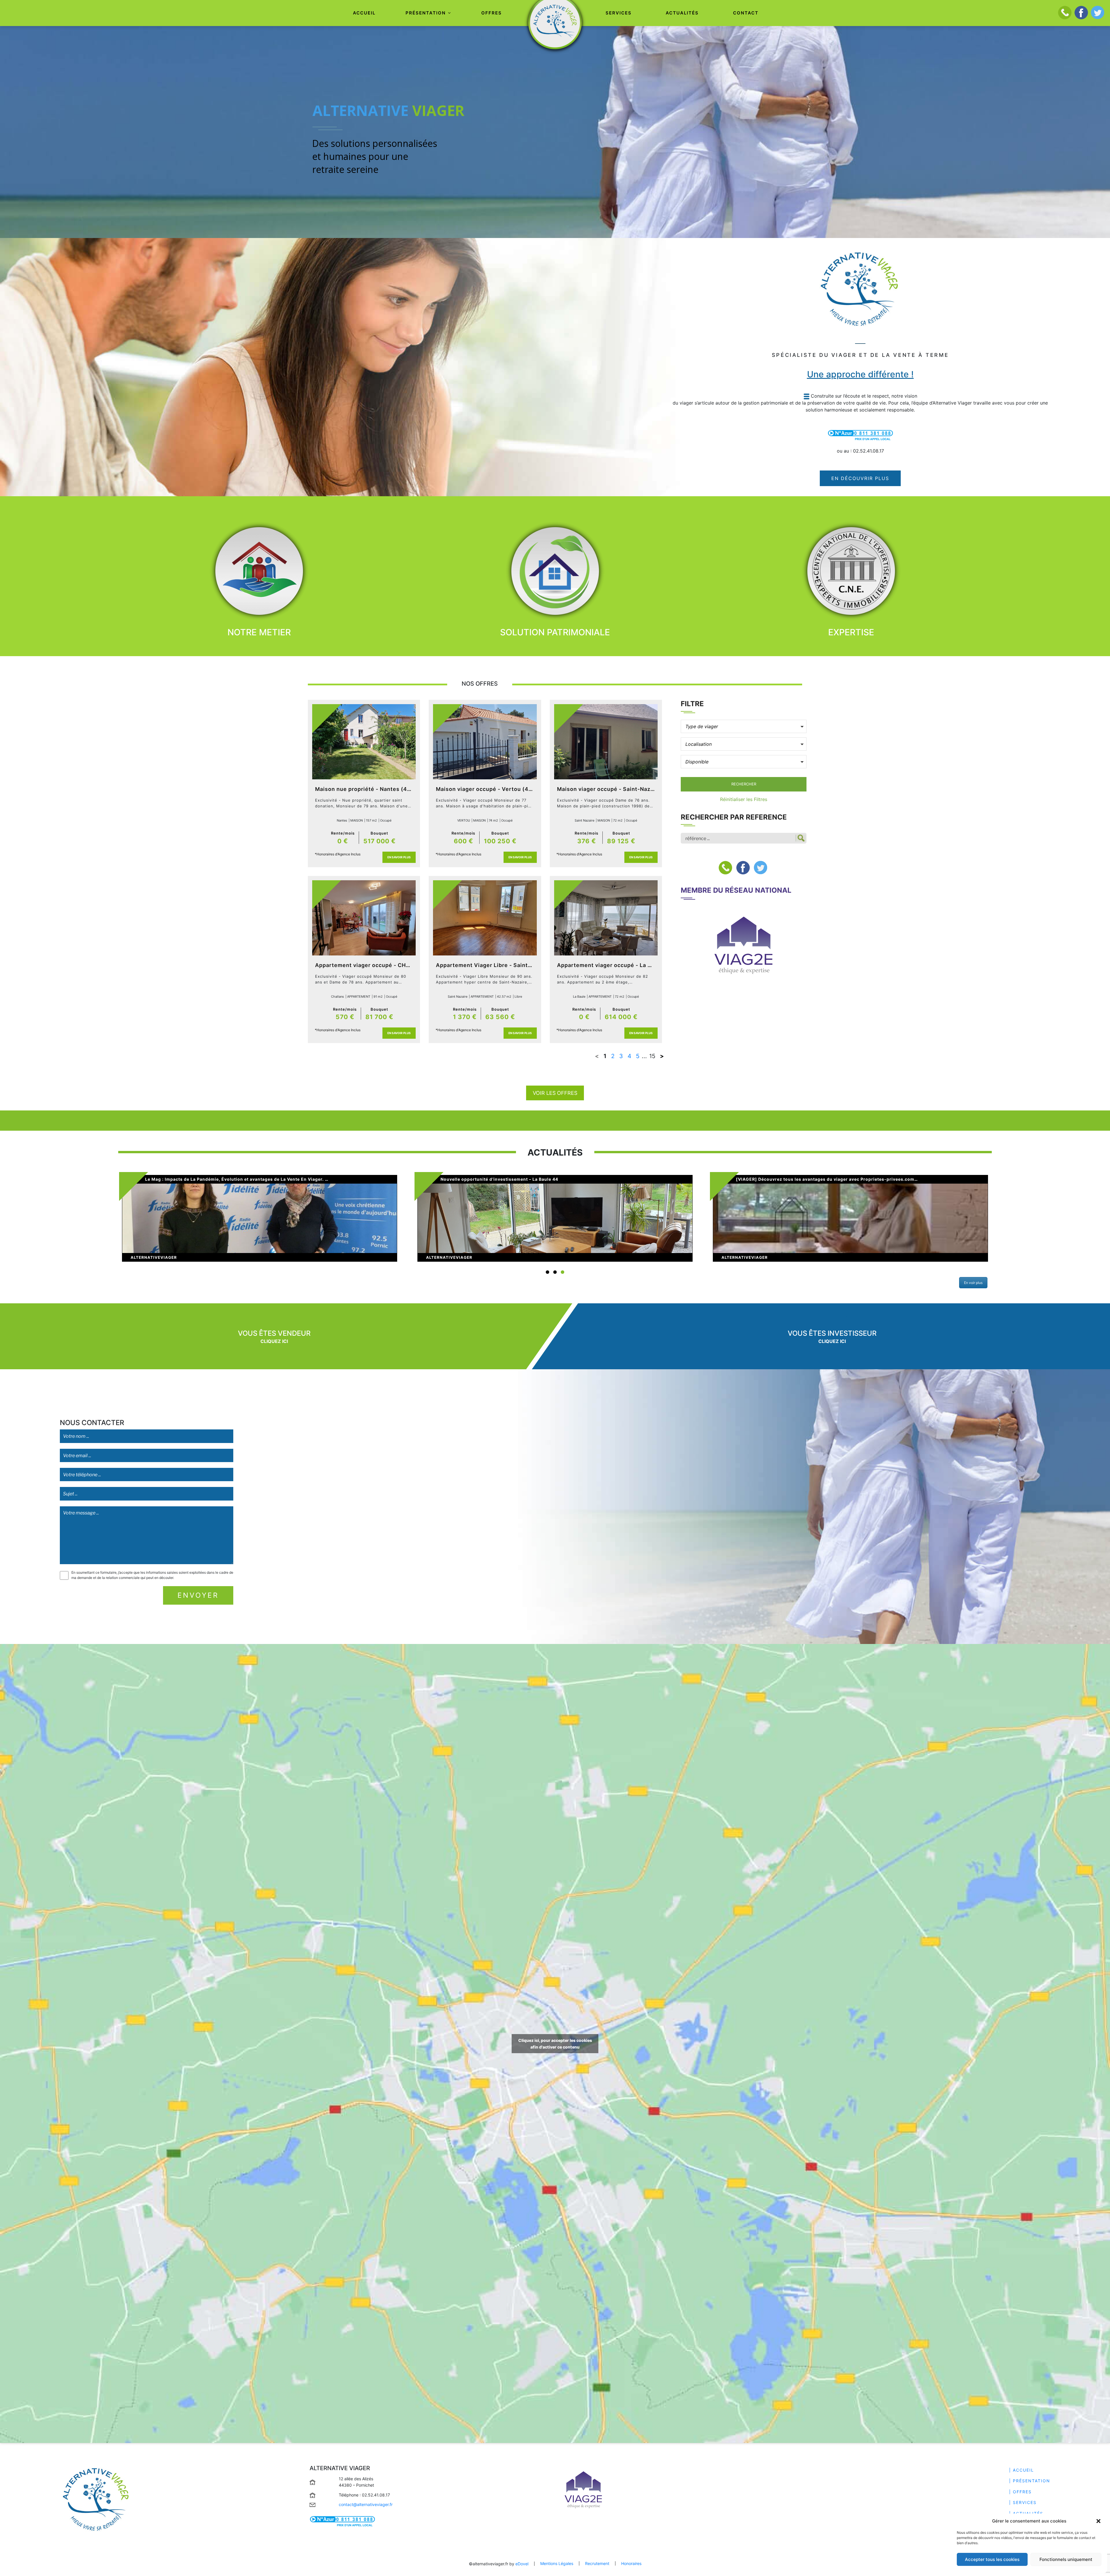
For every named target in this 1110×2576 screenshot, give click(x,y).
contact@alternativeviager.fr (366, 2504)
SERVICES (619, 13)
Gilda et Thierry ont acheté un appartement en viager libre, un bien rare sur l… (232, 1179)
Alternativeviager (154, 1257)
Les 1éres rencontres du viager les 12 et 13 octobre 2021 (504, 1179)
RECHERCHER (744, 784)
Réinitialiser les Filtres (744, 799)
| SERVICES (1023, 2502)
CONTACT (746, 13)
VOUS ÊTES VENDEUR (274, 1333)
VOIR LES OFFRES (555, 1093)
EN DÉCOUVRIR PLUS (860, 478)
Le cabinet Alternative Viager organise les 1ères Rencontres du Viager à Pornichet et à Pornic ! (842, 1179)
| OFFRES (1020, 2492)
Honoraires (631, 2563)
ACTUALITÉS (682, 13)
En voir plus (973, 1283)
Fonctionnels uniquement (1066, 2559)
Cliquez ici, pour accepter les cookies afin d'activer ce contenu (555, 2044)
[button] (1098, 2521)
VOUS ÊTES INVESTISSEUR (832, 1333)
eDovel (522, 2564)
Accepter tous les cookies (992, 2559)
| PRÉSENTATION (1030, 2481)
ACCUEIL (364, 13)
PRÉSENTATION (426, 13)
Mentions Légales (557, 2563)
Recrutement (597, 2563)
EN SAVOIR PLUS (399, 857)
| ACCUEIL (1022, 2470)
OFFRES (492, 13)
